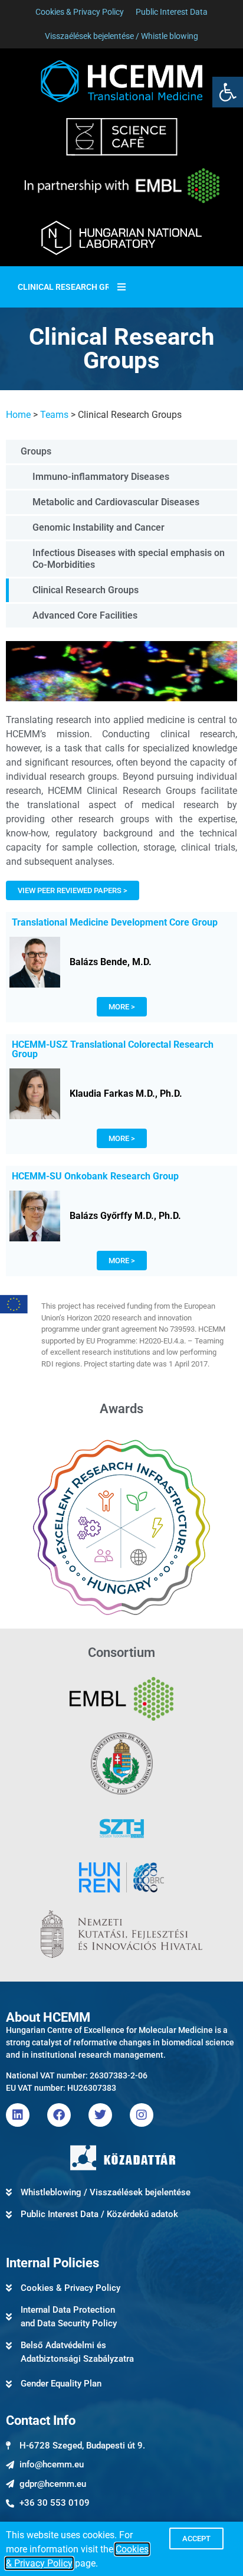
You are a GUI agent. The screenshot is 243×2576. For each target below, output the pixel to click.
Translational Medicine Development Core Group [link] (115, 922)
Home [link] (18, 415)
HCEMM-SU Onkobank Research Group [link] (95, 1176)
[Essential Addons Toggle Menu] (121, 287)
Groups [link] (36, 451)
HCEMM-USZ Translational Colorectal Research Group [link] (113, 1049)
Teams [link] (54, 415)
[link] (228, 92)
